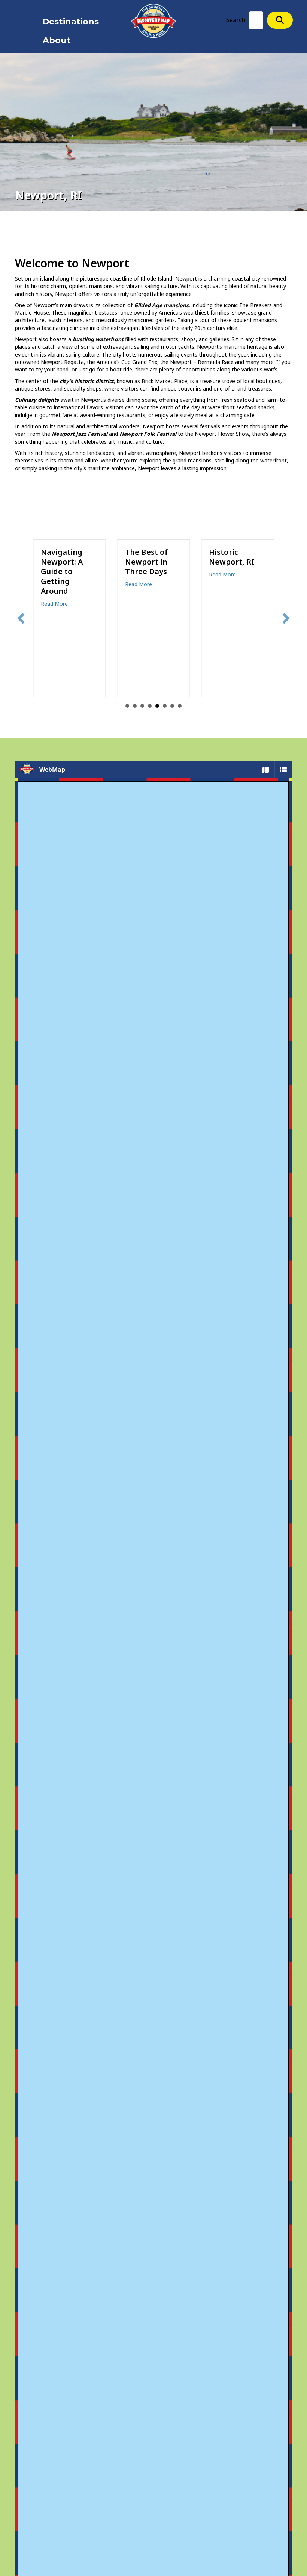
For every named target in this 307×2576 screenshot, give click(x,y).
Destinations (71, 22)
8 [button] (180, 706)
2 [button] (135, 706)
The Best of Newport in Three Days (62, 562)
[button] (280, 20)
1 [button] (127, 706)
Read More (54, 584)
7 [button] (172, 706)
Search (236, 20)
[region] (153, 1523)
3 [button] (142, 706)
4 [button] (150, 706)
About (57, 40)
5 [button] (157, 706)
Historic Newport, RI (148, 557)
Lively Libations (226, 557)
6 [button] (165, 706)
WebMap (52, 770)
